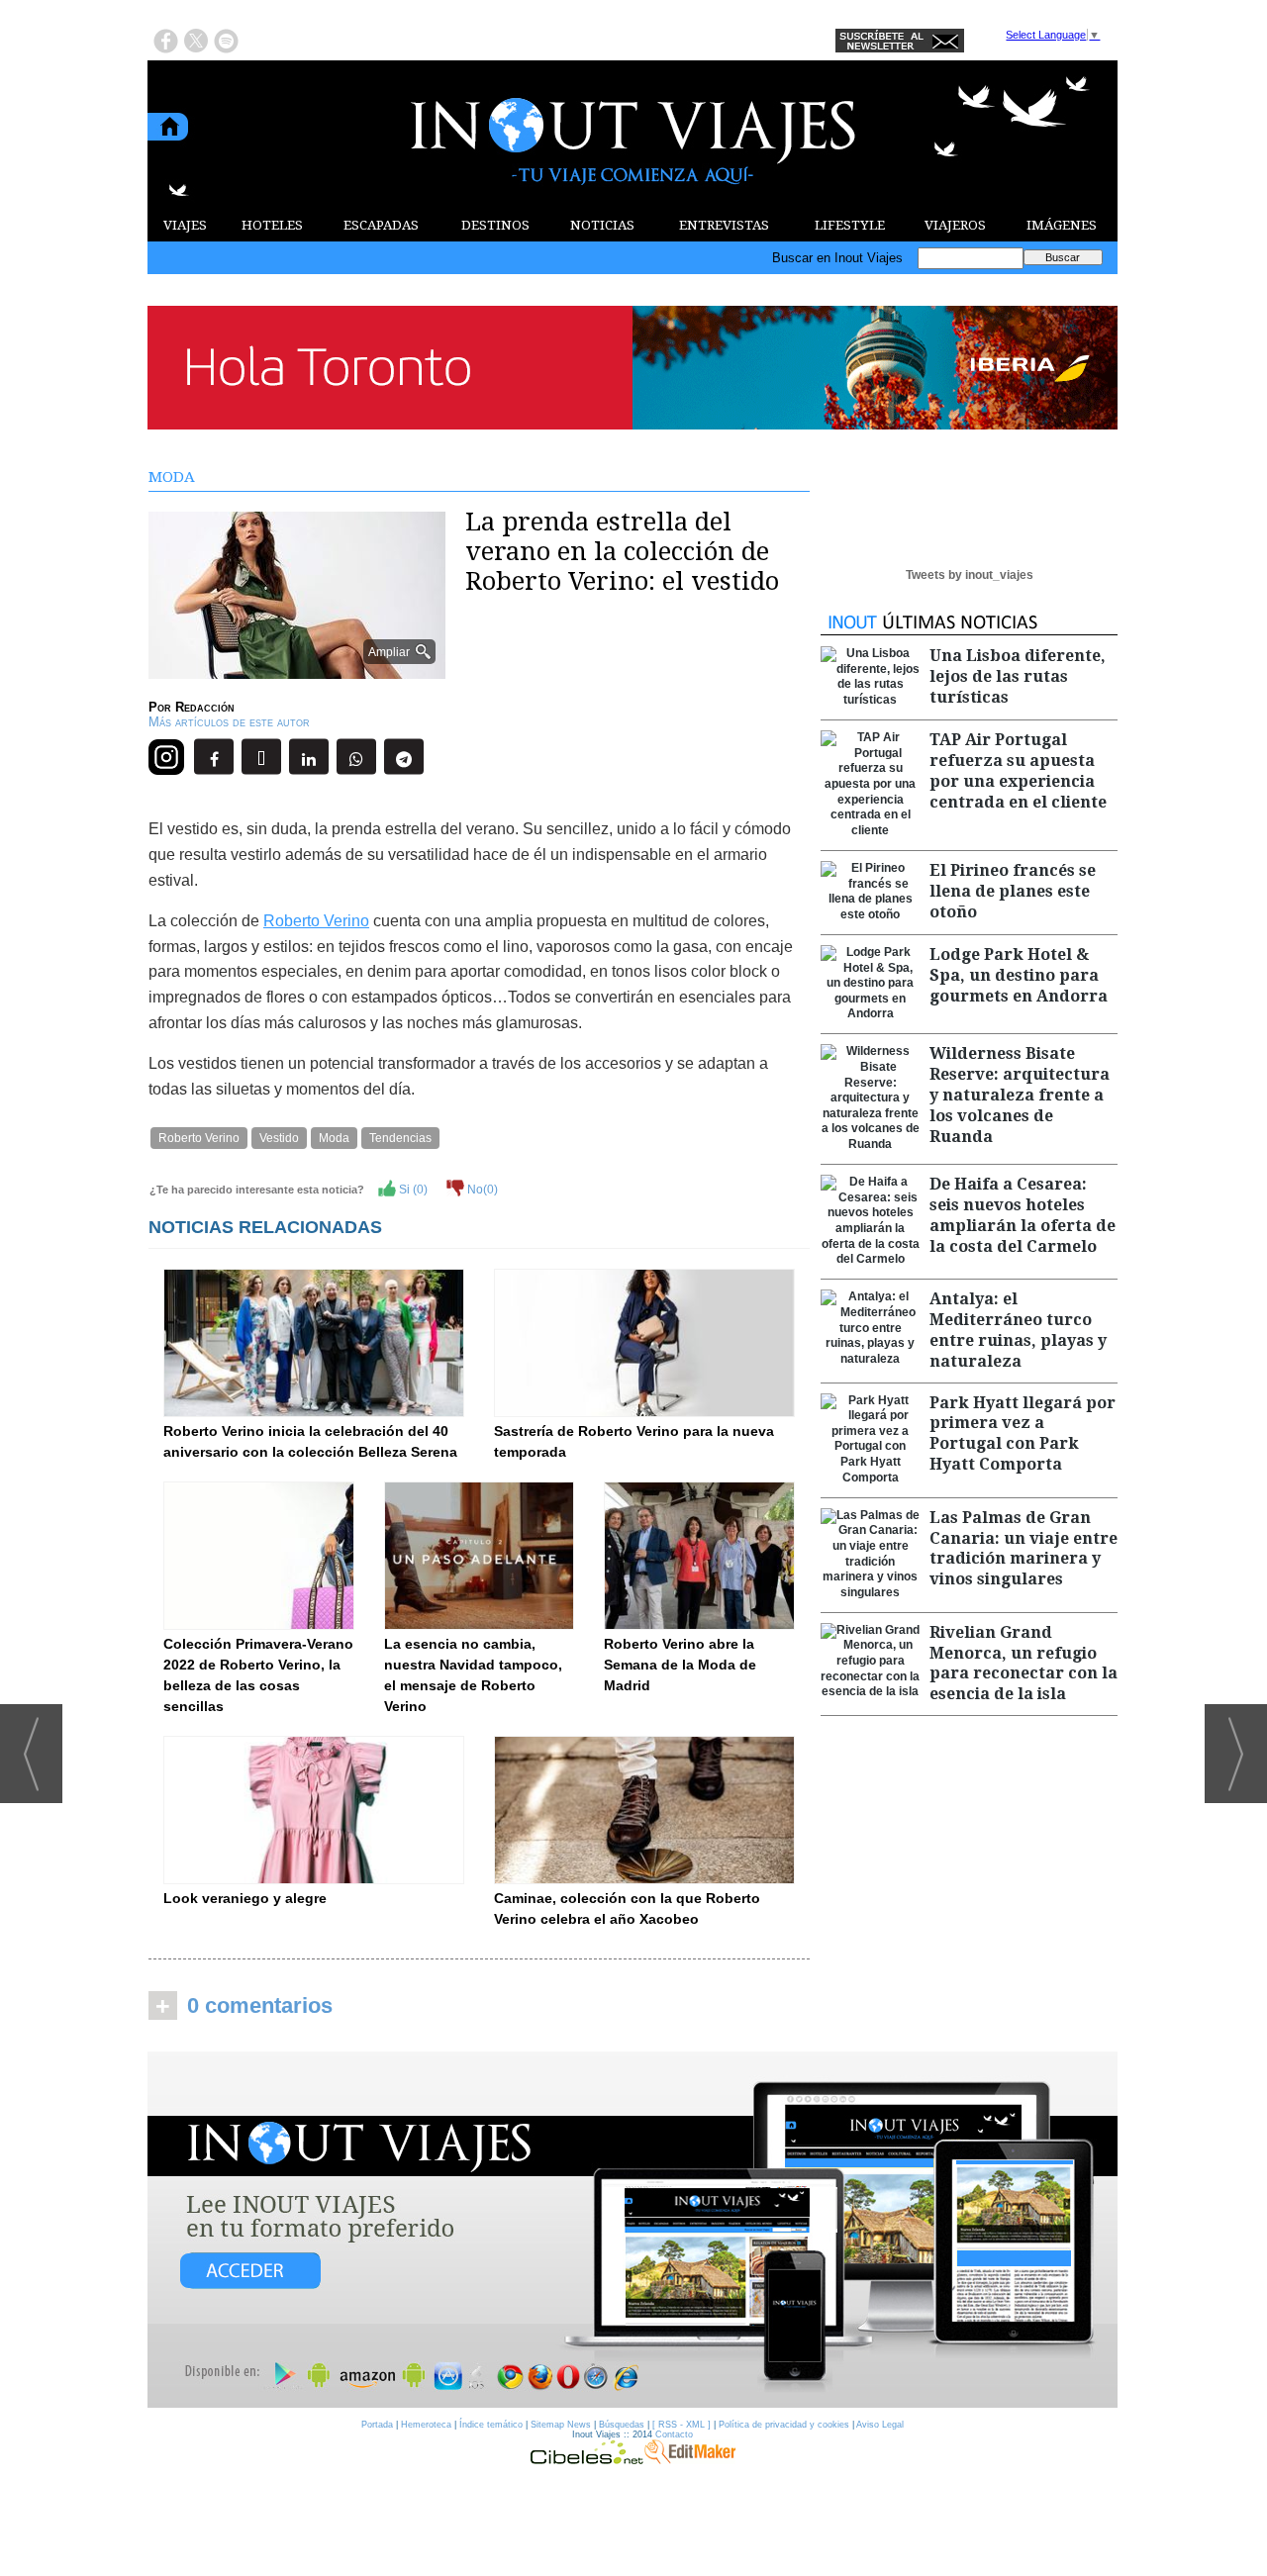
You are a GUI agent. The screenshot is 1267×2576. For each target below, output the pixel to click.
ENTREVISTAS (724, 225)
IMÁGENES (1062, 225)
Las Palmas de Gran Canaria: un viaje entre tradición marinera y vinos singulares (1023, 1548)
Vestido (279, 1138)
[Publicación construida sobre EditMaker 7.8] (690, 2459)
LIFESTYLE (850, 225)
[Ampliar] (297, 670)
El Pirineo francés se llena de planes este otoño (1013, 891)
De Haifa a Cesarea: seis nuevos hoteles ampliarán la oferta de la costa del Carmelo (1023, 1215)
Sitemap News (561, 2425)
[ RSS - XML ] (682, 2425)
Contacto (674, 2434)
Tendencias (400, 1138)
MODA (172, 477)
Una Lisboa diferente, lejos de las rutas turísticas (1018, 676)
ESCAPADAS (381, 225)
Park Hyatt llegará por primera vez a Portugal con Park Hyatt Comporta (1023, 1433)
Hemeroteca (426, 2425)
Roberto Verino (316, 921)
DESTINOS (495, 225)
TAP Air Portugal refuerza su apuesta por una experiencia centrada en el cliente (1018, 770)
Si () (412, 1190)
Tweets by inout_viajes (970, 575)
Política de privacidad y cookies (784, 2425)
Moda (334, 1138)
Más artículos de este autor (229, 722)
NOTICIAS (602, 225)
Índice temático (491, 2425)
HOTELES (272, 225)
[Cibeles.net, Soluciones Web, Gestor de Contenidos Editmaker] (587, 2459)
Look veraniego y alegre (245, 1898)
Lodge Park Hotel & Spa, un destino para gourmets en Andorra (1019, 975)
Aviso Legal (880, 2425)
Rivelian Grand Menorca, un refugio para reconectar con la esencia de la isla (1023, 1663)
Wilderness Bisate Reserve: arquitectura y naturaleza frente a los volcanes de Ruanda (1020, 1095)
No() (481, 1190)
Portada (377, 2425)
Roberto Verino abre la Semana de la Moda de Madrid (680, 1665)
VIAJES (185, 225)
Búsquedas (622, 2425)
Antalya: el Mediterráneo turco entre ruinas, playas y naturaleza (1018, 1330)
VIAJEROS (955, 225)
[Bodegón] (633, 2231)
